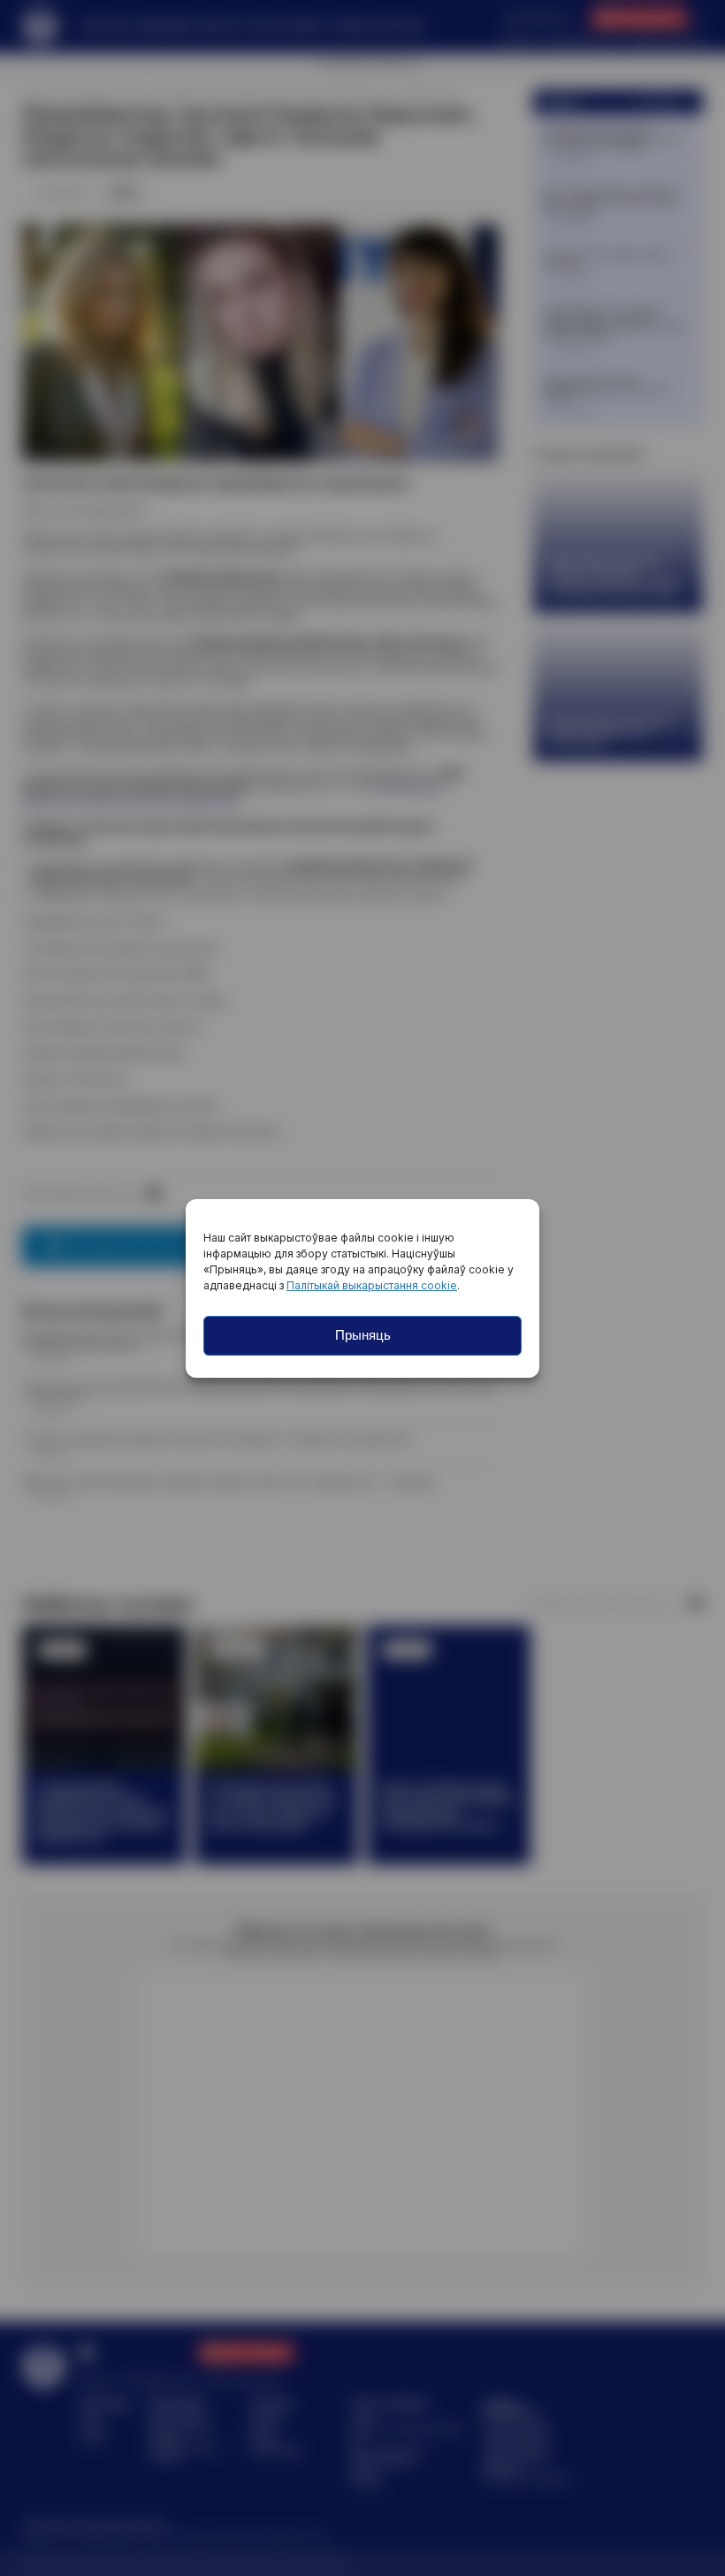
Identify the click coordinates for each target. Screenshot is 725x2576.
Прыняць (363, 1335)
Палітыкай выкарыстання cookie (372, 1285)
